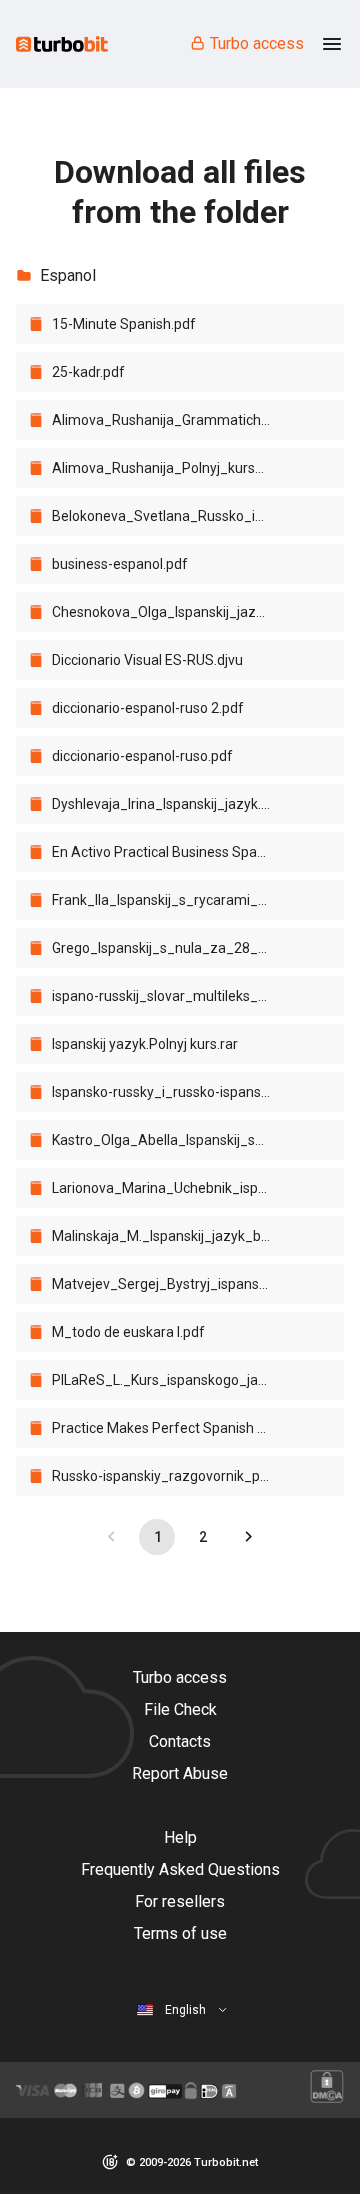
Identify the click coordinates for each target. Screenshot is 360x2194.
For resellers (180, 1901)
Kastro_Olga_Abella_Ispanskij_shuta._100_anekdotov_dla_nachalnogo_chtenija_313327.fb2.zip (171, 1140)
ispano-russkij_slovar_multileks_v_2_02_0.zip (171, 996)
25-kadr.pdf (88, 372)
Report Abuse (180, 1773)
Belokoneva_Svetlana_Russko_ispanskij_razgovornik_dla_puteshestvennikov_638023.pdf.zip (171, 516)
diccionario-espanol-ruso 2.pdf (148, 708)
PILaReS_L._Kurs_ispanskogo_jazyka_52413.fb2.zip (171, 1380)
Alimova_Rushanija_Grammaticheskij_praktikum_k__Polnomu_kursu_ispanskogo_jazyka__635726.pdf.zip (171, 420)
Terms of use (180, 1933)
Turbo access (257, 43)
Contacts (180, 1741)
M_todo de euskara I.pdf (128, 1332)
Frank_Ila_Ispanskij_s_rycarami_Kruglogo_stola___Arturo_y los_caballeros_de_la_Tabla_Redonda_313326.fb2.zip (171, 900)
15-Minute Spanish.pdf (124, 324)
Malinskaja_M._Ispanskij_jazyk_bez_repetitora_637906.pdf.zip (171, 1236)
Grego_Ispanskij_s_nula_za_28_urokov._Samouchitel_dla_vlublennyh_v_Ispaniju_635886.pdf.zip (171, 948)
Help (180, 1837)
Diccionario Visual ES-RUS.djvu (147, 660)
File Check (180, 1709)
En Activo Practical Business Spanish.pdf (171, 852)
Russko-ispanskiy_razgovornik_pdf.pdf (171, 1476)
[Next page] (248, 1537)
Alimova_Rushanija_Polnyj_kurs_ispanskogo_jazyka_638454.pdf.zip (171, 468)
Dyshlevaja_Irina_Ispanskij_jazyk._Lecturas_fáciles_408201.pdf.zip (171, 804)
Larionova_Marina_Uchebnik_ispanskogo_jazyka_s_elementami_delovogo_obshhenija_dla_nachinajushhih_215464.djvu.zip (171, 1188)
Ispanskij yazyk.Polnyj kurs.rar (145, 1044)
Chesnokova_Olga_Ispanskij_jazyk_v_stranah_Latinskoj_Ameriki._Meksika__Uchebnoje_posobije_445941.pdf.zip (171, 612)
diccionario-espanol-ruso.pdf (142, 756)
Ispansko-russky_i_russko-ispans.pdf (169, 1092)
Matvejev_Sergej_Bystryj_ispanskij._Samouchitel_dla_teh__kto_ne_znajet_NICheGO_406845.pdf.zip (171, 1284)
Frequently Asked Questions (180, 1869)
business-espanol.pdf (120, 564)
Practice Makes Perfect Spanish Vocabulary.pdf (171, 1428)
